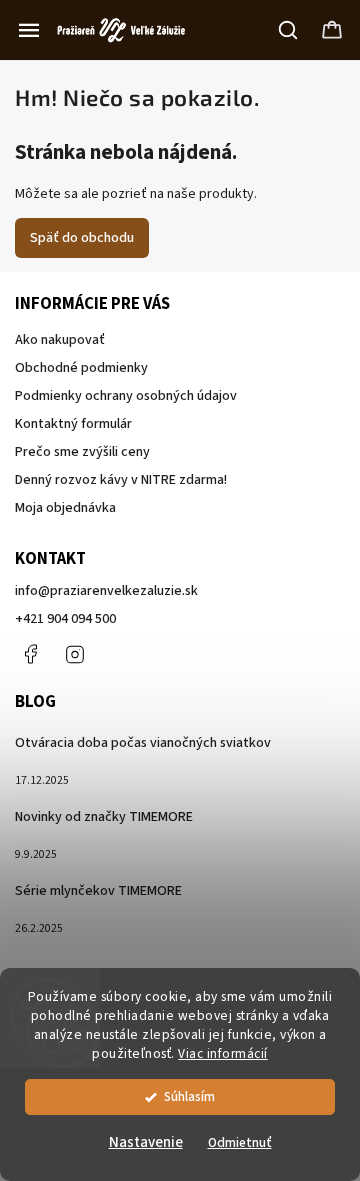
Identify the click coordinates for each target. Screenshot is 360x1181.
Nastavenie (146, 1142)
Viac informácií (223, 1053)
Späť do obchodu (82, 238)
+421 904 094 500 (65, 619)
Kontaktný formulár (73, 424)
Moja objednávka (65, 508)
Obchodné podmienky (81, 368)
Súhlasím (189, 1096)
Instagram (75, 654)
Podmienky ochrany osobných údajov (126, 396)
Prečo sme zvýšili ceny (82, 452)
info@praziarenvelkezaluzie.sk (106, 591)
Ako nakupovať (60, 340)
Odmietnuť (240, 1142)
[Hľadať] (289, 30)
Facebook (30, 654)
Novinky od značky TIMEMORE (104, 817)
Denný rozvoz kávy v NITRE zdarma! (121, 480)
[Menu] (29, 30)
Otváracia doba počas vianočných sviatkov (143, 743)
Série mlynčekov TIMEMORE (98, 891)
